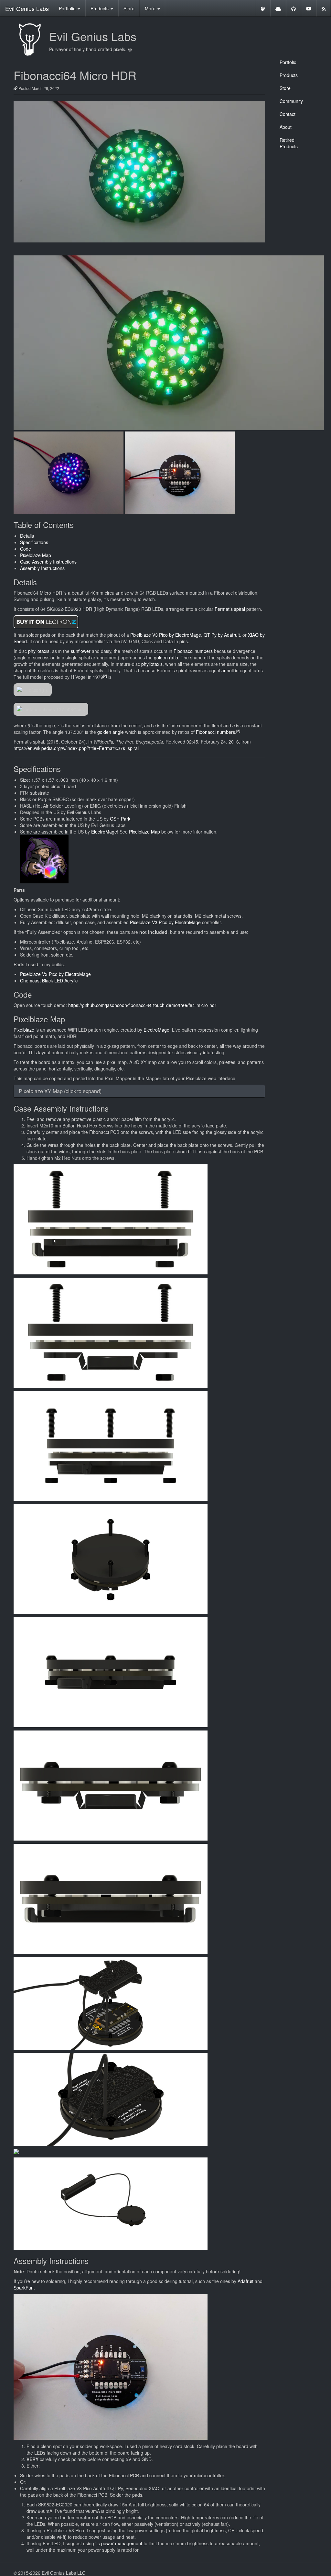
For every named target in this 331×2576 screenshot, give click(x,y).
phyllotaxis (39, 651)
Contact (288, 114)
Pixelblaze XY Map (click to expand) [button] (60, 1091)
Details (27, 536)
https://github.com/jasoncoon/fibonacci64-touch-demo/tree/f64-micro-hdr (142, 1005)
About (286, 127)
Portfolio (288, 62)
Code (26, 549)
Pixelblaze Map (36, 555)
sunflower (81, 651)
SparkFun (24, 2288)
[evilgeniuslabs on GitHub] (294, 8)
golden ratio (166, 657)
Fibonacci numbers (193, 651)
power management (122, 2543)
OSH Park (120, 819)
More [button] (151, 8)
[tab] (139, 1091)
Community (291, 101)
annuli (228, 670)
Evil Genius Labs (27, 8)
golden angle (111, 732)
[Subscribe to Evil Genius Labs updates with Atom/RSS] (324, 8)
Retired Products (289, 143)
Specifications (34, 542)
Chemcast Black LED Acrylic (49, 980)
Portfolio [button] (68, 8)
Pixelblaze (24, 1030)
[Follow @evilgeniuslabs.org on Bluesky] (278, 8)
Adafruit (246, 2281)
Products (289, 75)
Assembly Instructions (42, 568)
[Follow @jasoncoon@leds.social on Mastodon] (263, 8)
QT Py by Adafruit (222, 635)
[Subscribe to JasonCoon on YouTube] (309, 8)
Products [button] (100, 8)
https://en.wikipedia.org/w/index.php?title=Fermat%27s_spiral (76, 748)
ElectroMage (104, 832)
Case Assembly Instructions (48, 562)
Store (129, 8)
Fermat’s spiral (230, 609)
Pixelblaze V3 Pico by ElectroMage (166, 635)
